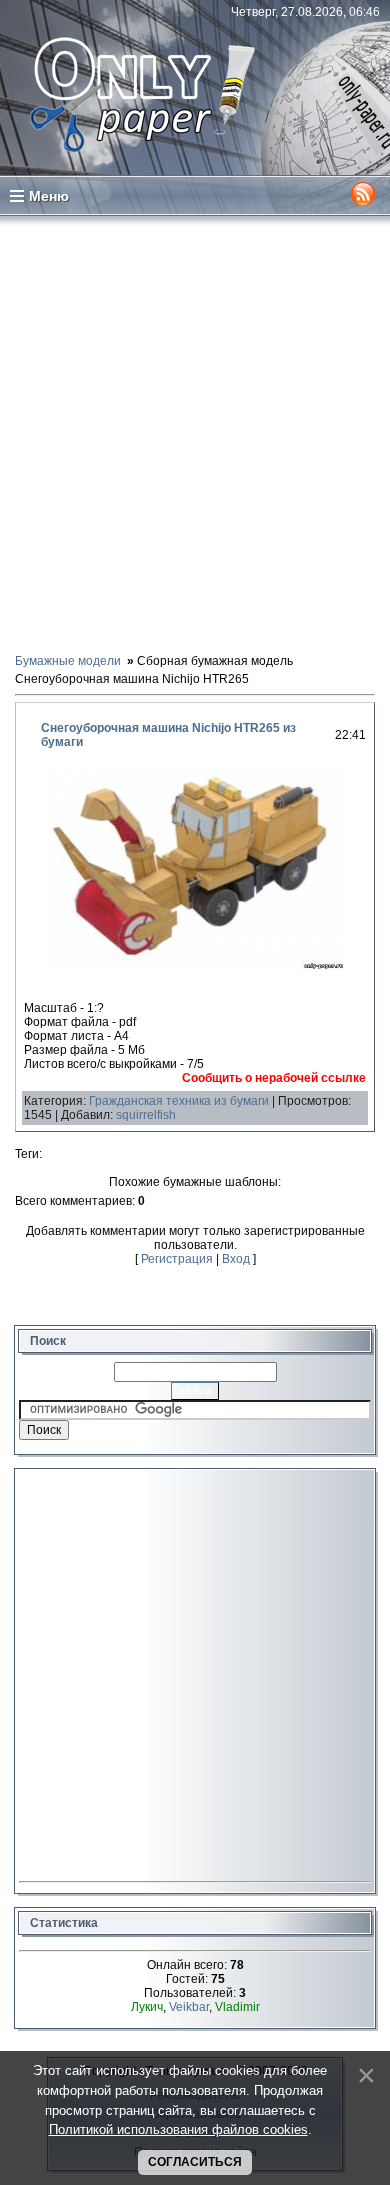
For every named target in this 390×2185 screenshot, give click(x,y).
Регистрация (177, 1259)
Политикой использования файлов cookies (178, 2129)
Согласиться (195, 2162)
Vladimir (237, 2007)
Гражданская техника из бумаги (179, 1101)
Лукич (147, 2007)
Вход (236, 1259)
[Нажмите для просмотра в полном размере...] (195, 966)
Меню (49, 196)
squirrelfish (146, 1115)
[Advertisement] (195, 433)
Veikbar (189, 2007)
